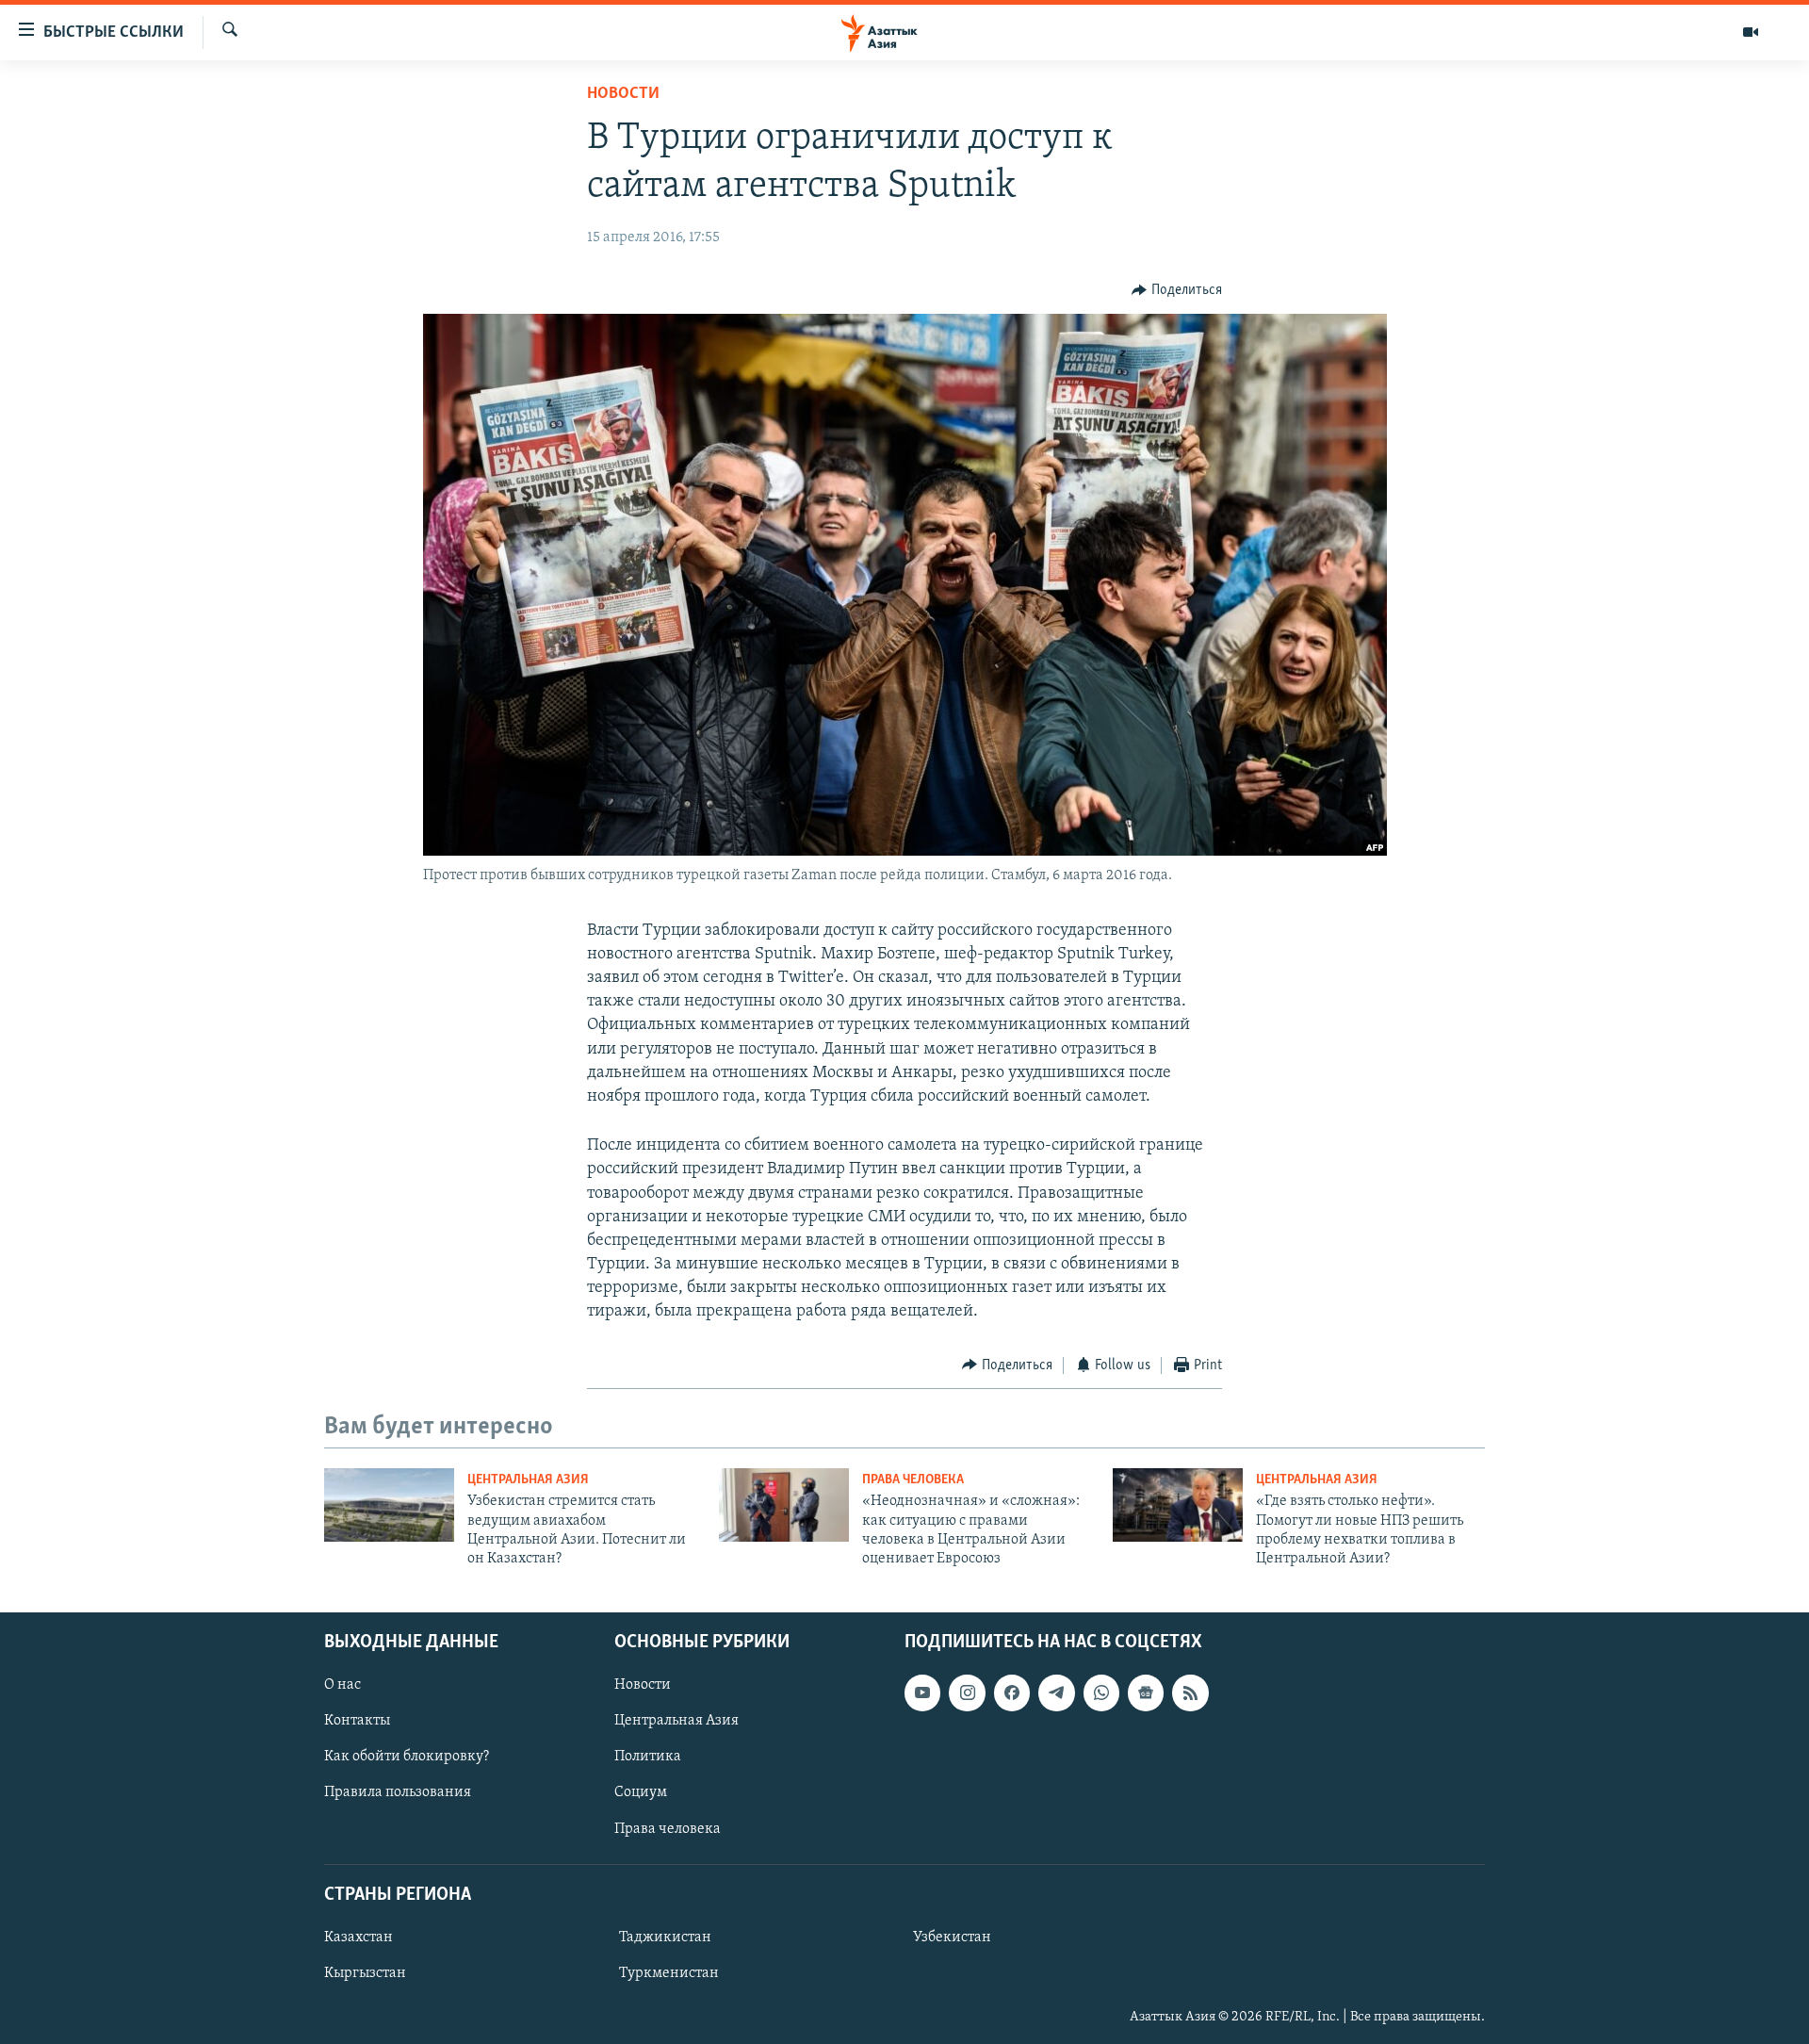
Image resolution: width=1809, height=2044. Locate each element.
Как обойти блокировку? (407, 1757)
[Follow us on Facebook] (1012, 1692)
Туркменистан (669, 1973)
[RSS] (1190, 1692)
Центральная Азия (528, 1480)
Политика (648, 1757)
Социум (641, 1792)
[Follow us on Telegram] (1056, 1692)
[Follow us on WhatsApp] (1101, 1692)
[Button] (1177, 290)
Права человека (913, 1480)
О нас (342, 1685)
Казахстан (359, 1938)
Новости (623, 94)
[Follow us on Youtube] (922, 1692)
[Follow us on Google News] (1146, 1692)
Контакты (357, 1721)
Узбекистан (952, 1938)
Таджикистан (665, 1938)
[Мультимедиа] (1751, 32)
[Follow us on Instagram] (967, 1692)
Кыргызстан (365, 1973)
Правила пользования (398, 1792)
